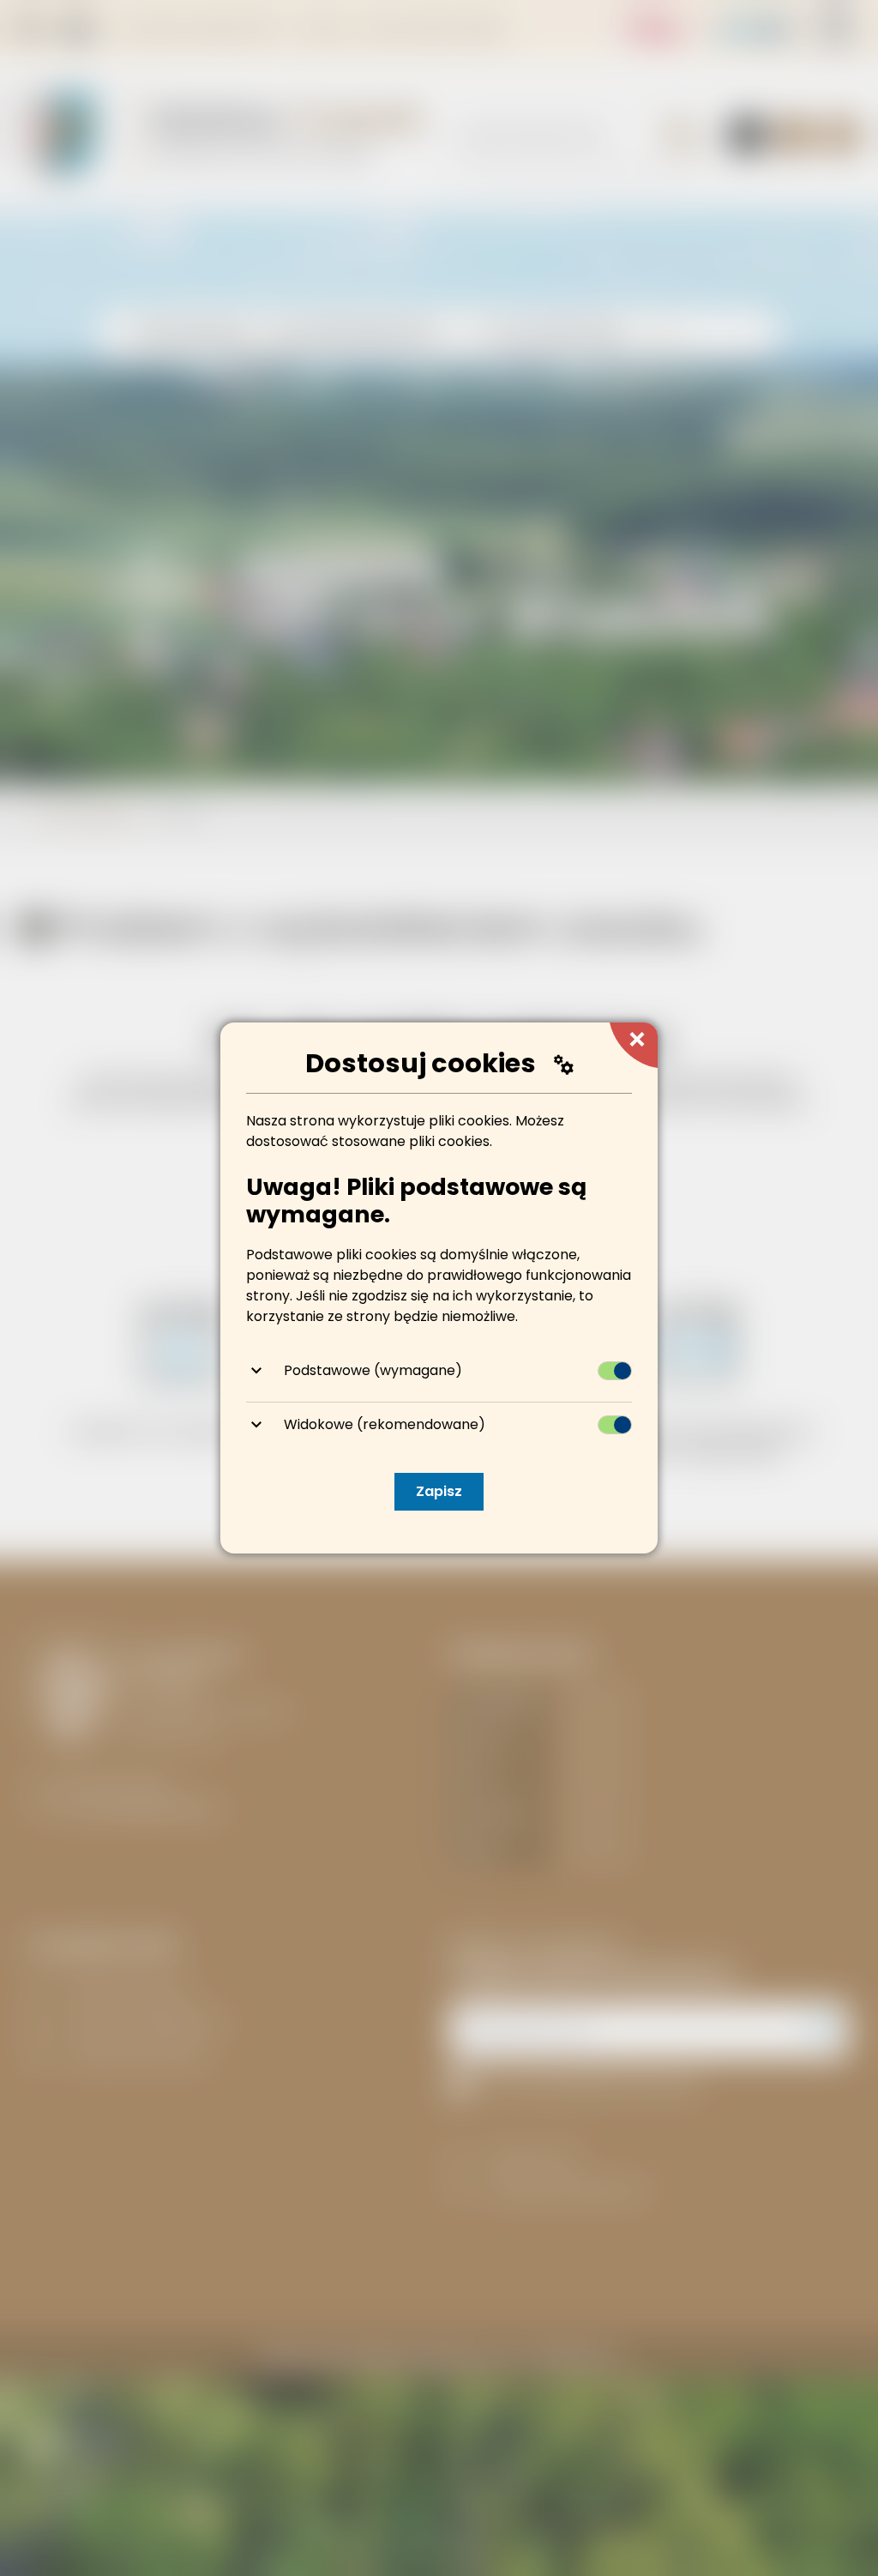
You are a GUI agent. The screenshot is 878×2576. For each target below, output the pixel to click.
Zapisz (439, 1491)
